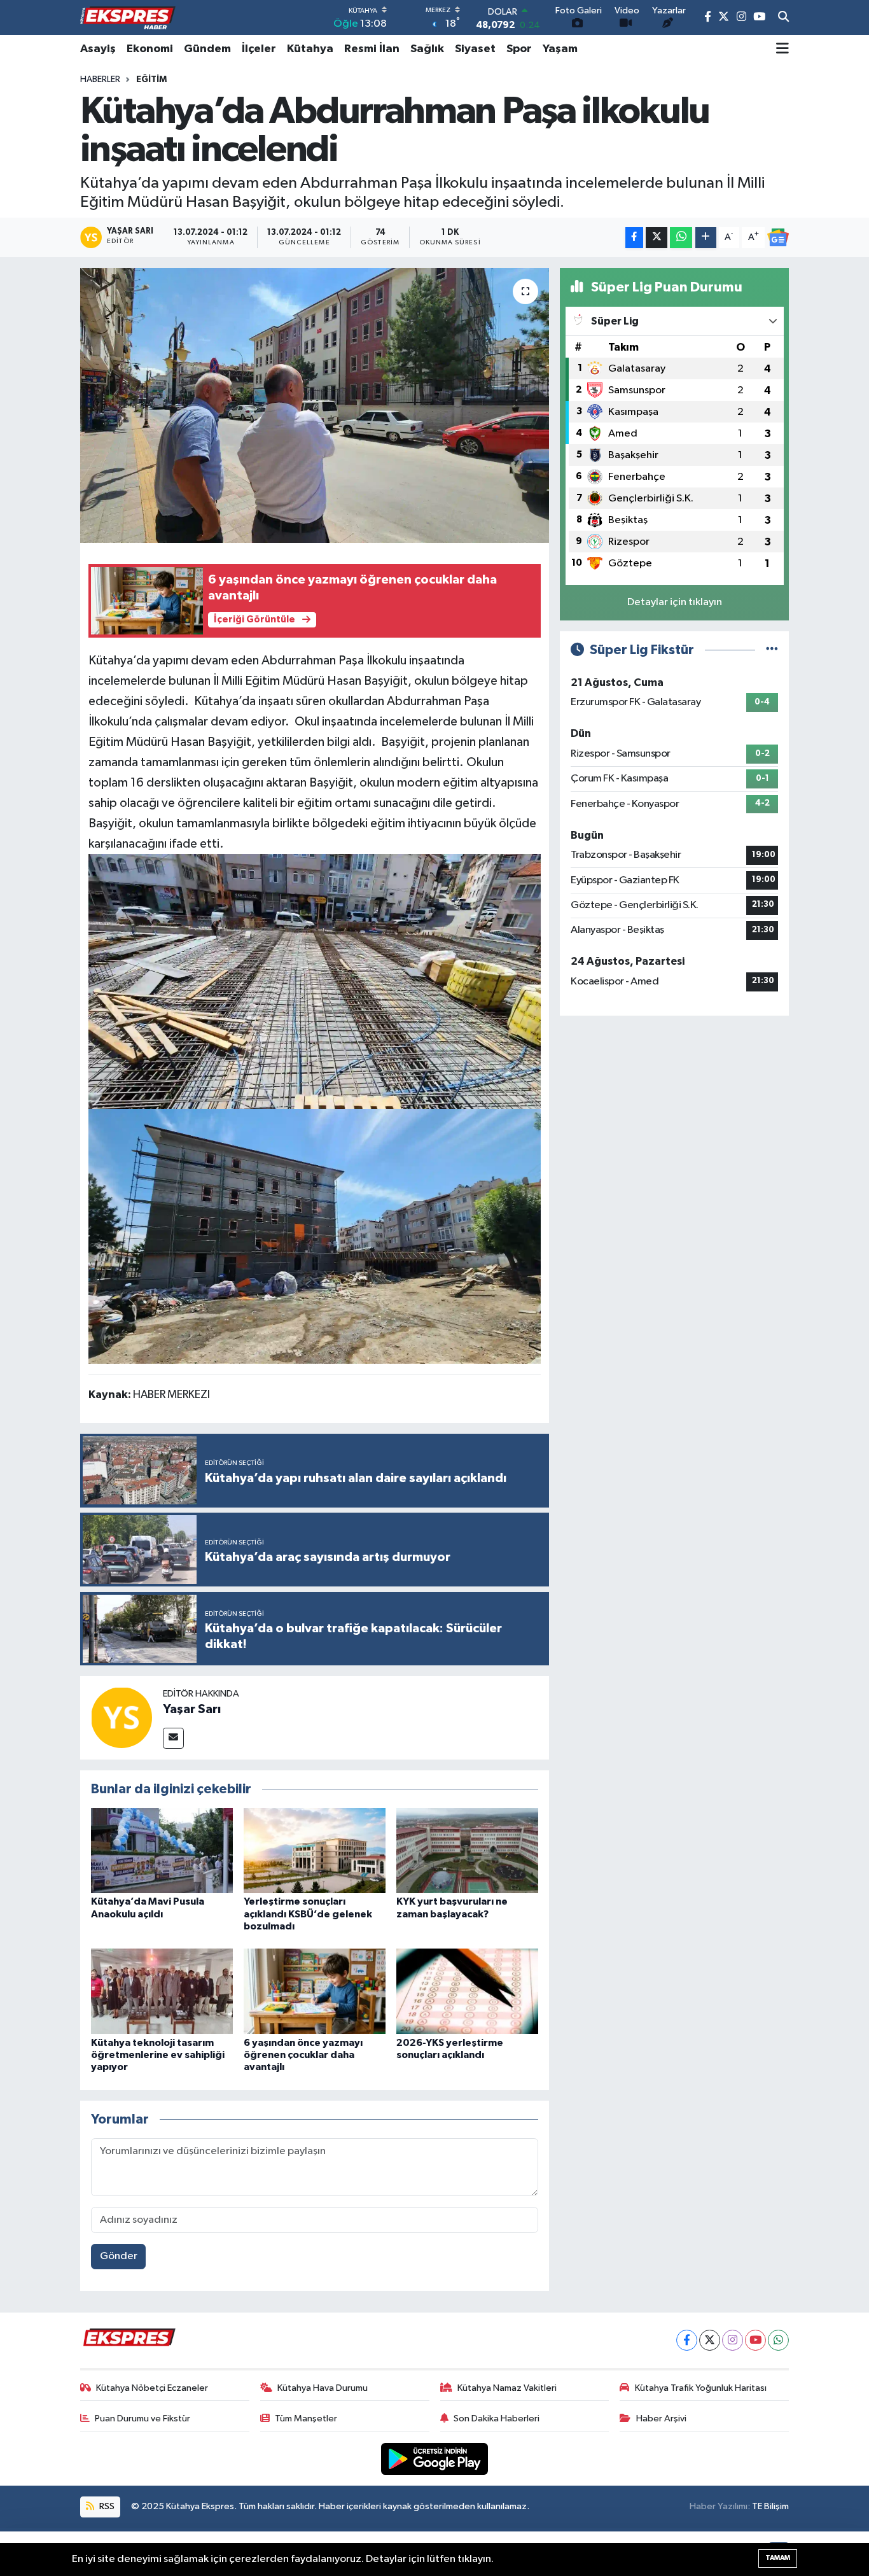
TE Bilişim (770, 2506)
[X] (710, 2340)
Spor (519, 49)
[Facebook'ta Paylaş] (634, 238)
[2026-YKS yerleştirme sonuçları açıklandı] (467, 1991)
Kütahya (310, 49)
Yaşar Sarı (192, 1709)
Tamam (778, 2558)
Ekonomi (150, 49)
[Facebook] (687, 2340)
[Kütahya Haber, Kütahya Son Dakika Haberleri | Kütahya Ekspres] (128, 18)
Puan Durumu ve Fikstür (143, 2418)
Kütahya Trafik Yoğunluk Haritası (701, 2388)
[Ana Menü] (782, 49)
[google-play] (435, 2459)
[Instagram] (733, 2340)
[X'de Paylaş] (657, 238)
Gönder (119, 2256)
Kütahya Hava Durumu (323, 2388)
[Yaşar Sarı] (122, 1718)
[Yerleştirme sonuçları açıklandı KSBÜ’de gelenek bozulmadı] (315, 1850)
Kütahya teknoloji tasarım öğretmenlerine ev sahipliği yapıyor (158, 2055)
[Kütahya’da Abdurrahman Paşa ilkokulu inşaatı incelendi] (315, 405)
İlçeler (259, 49)
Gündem (207, 49)
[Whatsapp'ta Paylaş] (681, 238)
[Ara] (783, 18)
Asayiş (98, 49)
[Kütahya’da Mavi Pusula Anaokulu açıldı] (162, 1850)
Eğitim (151, 80)
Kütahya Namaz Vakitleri (507, 2388)
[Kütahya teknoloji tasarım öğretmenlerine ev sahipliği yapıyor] (162, 1991)
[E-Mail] (173, 1738)
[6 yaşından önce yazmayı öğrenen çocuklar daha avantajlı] (315, 1991)
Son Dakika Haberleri (497, 2418)
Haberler (100, 80)
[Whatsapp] (778, 2340)
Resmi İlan (372, 49)
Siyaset (475, 49)
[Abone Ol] (778, 237)
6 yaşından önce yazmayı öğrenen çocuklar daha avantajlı (303, 2055)
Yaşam (560, 49)
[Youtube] (755, 2340)
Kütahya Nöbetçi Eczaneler (152, 2388)
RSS (106, 2506)
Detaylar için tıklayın (675, 602)
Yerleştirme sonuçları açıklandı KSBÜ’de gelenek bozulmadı (308, 1914)
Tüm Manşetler (306, 2418)
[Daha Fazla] (706, 238)
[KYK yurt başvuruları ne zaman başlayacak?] (467, 1850)
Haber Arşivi (661, 2418)
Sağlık (427, 49)
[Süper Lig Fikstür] (772, 650)
